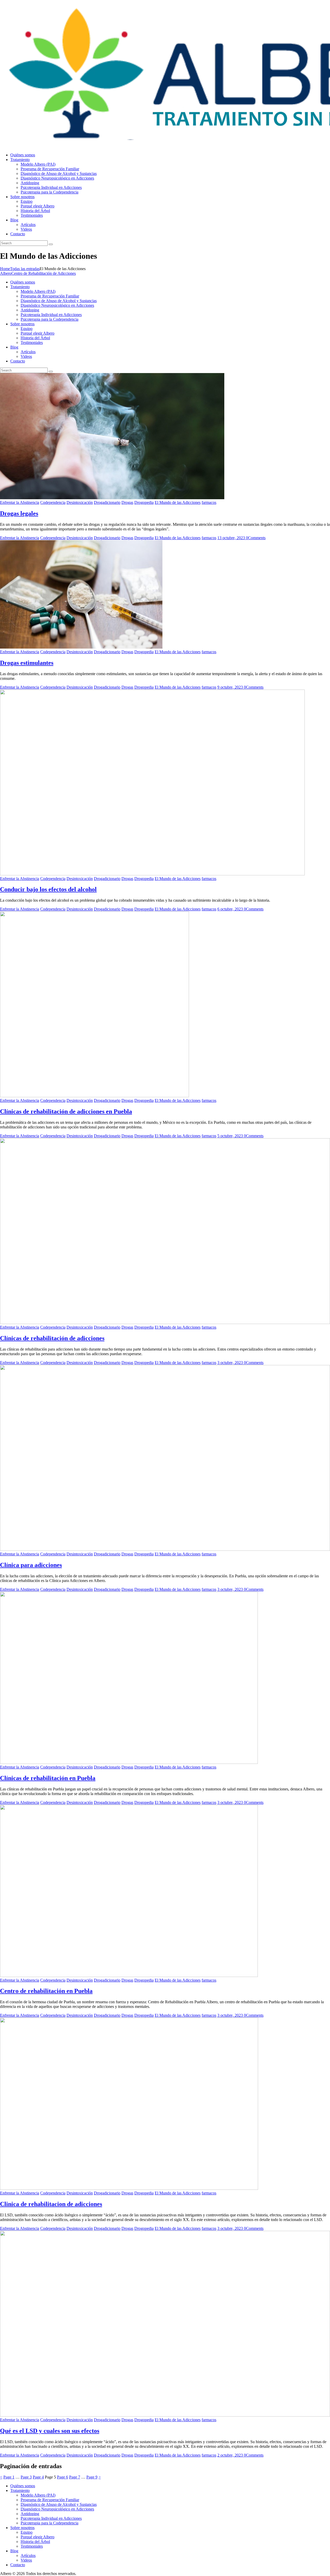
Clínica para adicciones (31, 1565)
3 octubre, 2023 (231, 1363)
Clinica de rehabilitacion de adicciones (51, 2204)
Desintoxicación (80, 502)
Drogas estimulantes (27, 663)
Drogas (127, 502)
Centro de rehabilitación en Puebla (46, 1991)
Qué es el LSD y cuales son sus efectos (50, 2431)
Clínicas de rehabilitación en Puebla (48, 1778)
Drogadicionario (107, 502)
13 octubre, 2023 (232, 538)
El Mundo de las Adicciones (178, 502)
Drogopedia (144, 502)
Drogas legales (19, 513)
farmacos (209, 502)
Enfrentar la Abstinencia (20, 502)
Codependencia (53, 502)
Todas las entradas (25, 269)
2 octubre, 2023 (231, 2455)
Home (5, 269)
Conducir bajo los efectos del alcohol (48, 889)
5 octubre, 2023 (231, 1136)
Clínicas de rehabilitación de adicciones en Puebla (66, 1111)
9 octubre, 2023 (231, 687)
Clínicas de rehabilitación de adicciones (52, 1338)
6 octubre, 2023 (231, 909)
